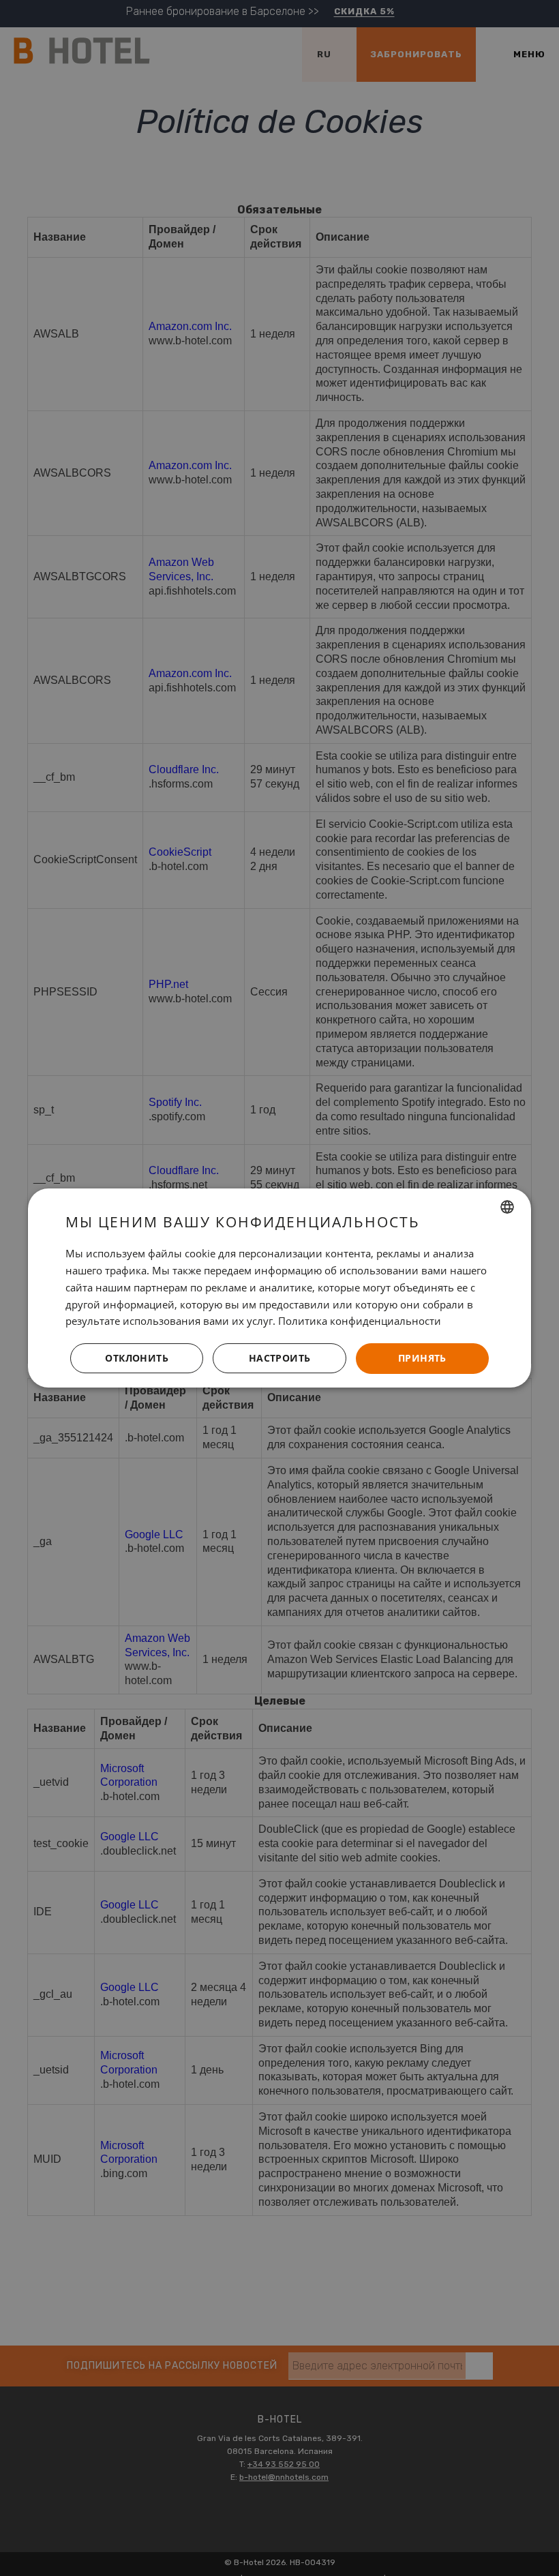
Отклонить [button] (137, 1358)
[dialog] (279, 1288)
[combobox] (507, 1207)
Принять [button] (422, 1358)
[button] (279, 1359)
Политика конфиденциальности (360, 1321)
